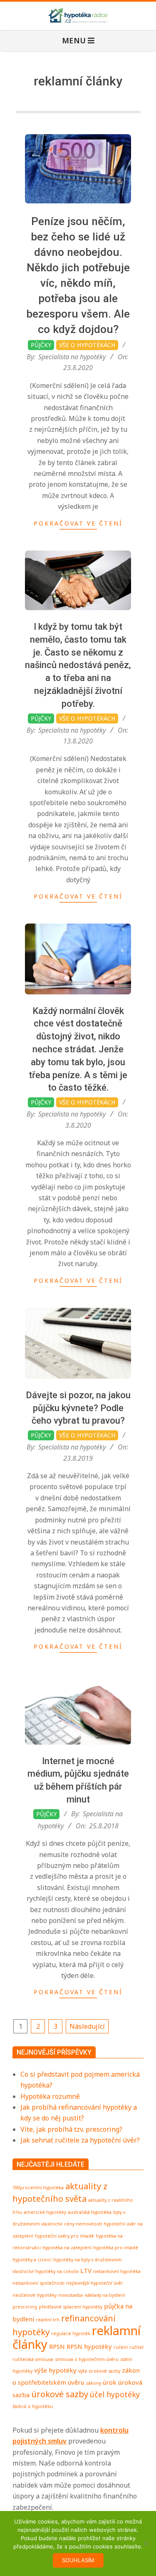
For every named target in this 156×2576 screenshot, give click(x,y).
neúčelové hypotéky (35, 2295)
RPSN (57, 2346)
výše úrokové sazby (99, 2371)
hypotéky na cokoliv (57, 2271)
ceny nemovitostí (83, 2224)
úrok (110, 2382)
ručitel (136, 2347)
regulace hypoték (71, 2333)
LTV (86, 2271)
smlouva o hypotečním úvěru (87, 2359)
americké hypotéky (45, 2212)
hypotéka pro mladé (116, 2248)
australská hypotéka (90, 2212)
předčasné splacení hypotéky (71, 2307)
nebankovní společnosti (38, 2283)
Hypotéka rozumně (50, 2096)
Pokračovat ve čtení (78, 523)
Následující (87, 2026)
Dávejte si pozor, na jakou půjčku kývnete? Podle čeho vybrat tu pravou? (78, 1408)
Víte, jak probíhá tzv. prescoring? (71, 2129)
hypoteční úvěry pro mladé (64, 2236)
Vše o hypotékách (87, 345)
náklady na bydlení (105, 2295)
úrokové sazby (60, 2394)
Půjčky (41, 345)
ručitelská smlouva (33, 2359)
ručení (121, 2347)
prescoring (25, 2307)
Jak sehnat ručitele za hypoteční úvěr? (80, 2140)
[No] (146, 2543)
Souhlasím (78, 2560)
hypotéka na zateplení (67, 2248)
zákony (93, 2383)
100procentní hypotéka (38, 2188)
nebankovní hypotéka (117, 2271)
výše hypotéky (55, 2370)
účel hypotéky (115, 2394)
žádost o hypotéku (33, 2406)
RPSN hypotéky (89, 2346)
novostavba (71, 2295)
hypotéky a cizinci (32, 2260)
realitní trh (48, 2320)
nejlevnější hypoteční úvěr (95, 2283)
